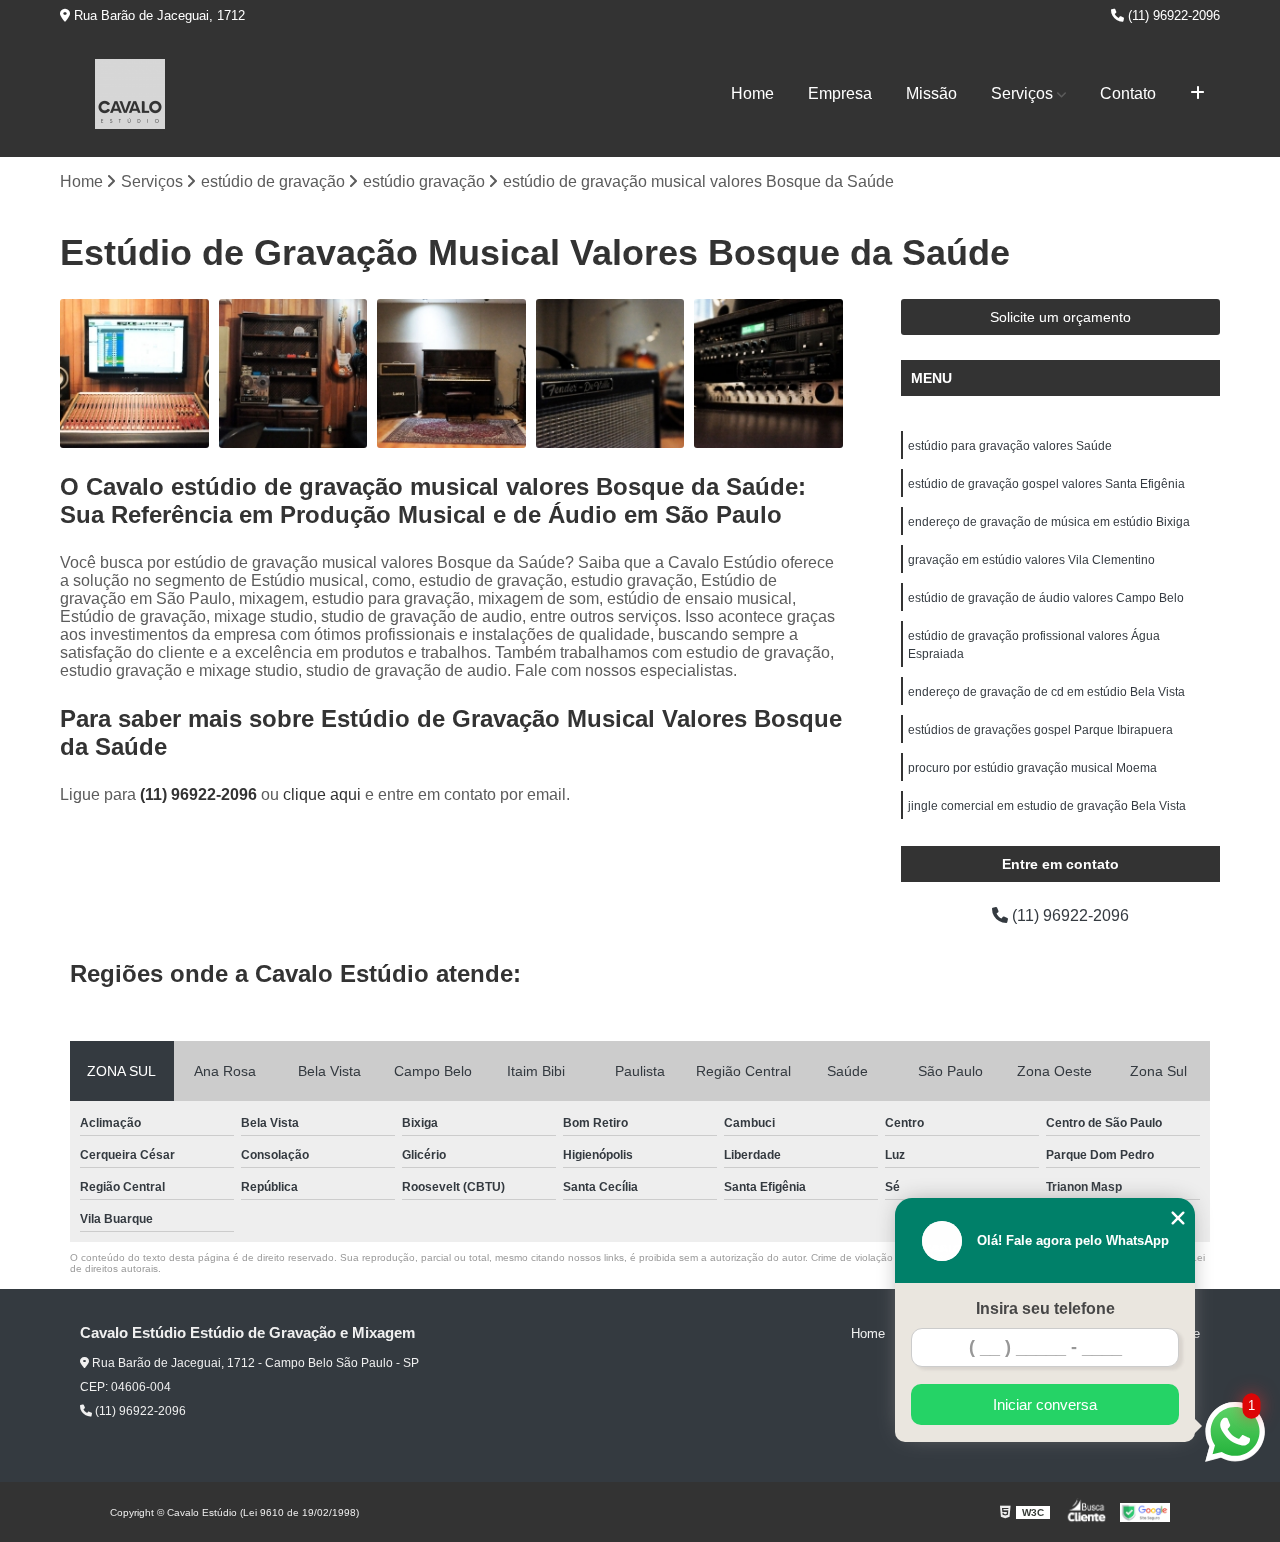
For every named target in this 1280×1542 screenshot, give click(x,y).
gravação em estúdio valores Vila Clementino (1031, 560)
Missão (931, 93)
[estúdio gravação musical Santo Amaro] (610, 373)
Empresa (840, 93)
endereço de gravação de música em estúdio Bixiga (1049, 522)
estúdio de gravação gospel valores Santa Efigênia (1046, 484)
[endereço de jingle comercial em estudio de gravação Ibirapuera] (134, 373)
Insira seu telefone (1045, 1308)
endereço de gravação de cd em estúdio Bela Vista (1046, 692)
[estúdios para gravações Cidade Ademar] (768, 373)
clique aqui (322, 794)
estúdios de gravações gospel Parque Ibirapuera (1040, 730)
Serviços (1022, 93)
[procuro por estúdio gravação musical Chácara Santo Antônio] (451, 373)
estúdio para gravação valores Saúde (1010, 446)
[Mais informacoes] (1197, 94)
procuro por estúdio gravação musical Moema (1032, 768)
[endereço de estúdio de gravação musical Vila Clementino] (293, 373)
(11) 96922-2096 (1172, 15)
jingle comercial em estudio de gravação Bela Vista (1047, 806)
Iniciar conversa (1045, 1404)
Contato (1128, 93)
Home (752, 93)
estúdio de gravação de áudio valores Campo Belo (1046, 598)
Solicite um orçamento (1060, 317)
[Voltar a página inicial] (130, 94)
